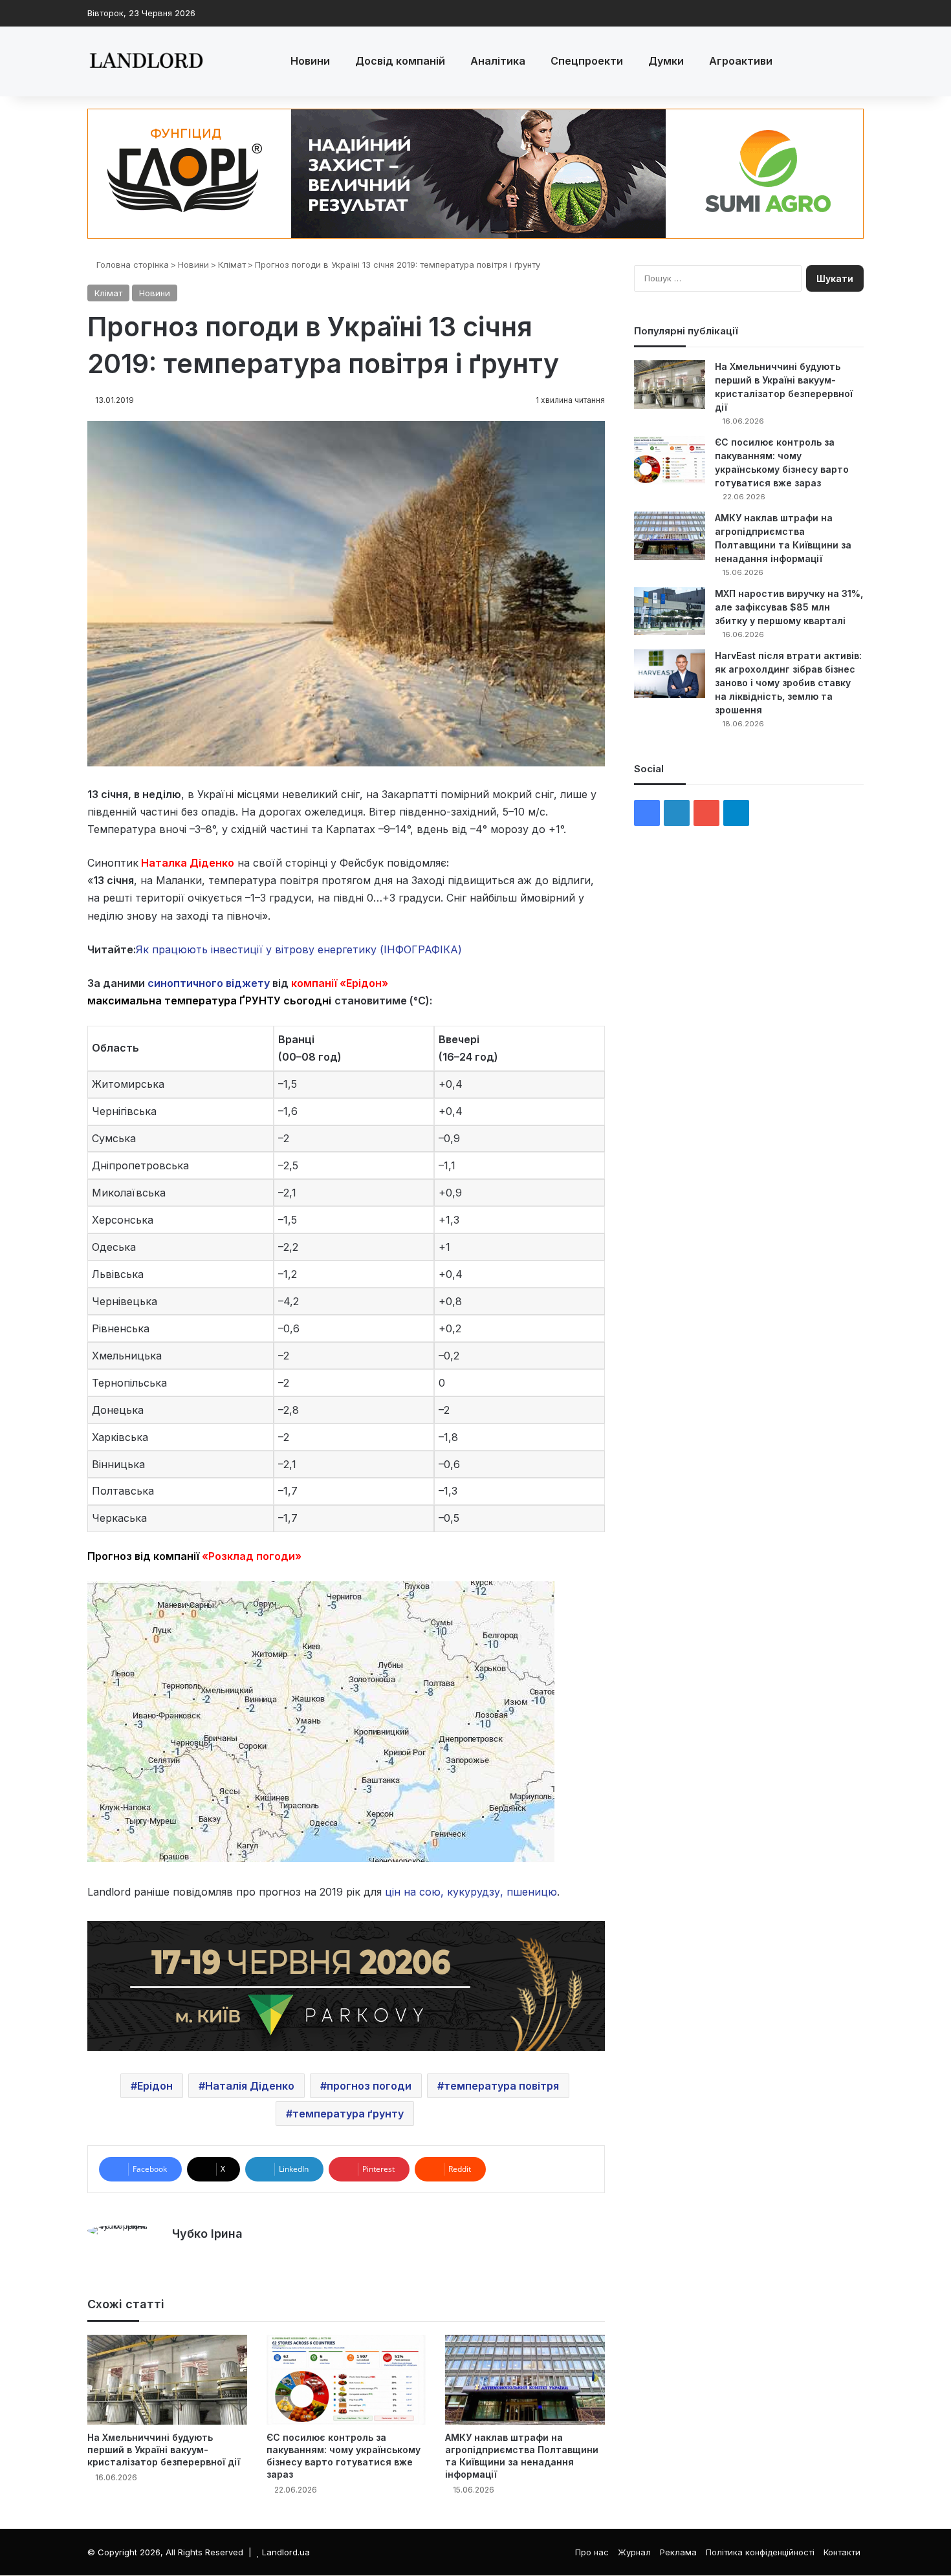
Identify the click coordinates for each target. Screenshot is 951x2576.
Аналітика (498, 61)
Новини (310, 61)
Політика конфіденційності (760, 2552)
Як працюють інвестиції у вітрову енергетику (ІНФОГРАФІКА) (299, 949)
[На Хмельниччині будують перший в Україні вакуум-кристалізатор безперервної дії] (167, 2380)
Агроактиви (741, 61)
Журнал (634, 2552)
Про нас (592, 2552)
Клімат (232, 265)
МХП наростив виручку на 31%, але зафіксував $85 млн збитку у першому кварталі (789, 607)
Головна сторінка (131, 265)
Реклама (678, 2552)
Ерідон (155, 2086)
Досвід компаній (400, 61)
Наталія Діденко (250, 2086)
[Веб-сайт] (180, 2256)
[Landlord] (146, 61)
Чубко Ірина (207, 2234)
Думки (666, 61)
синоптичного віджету (209, 983)
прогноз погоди (369, 2086)
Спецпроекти (587, 61)
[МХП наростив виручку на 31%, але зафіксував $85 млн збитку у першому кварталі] (670, 611)
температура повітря (501, 2086)
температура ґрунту (348, 2114)
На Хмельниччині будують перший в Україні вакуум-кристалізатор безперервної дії (164, 2450)
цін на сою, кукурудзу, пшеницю (471, 1892)
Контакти (842, 2552)
